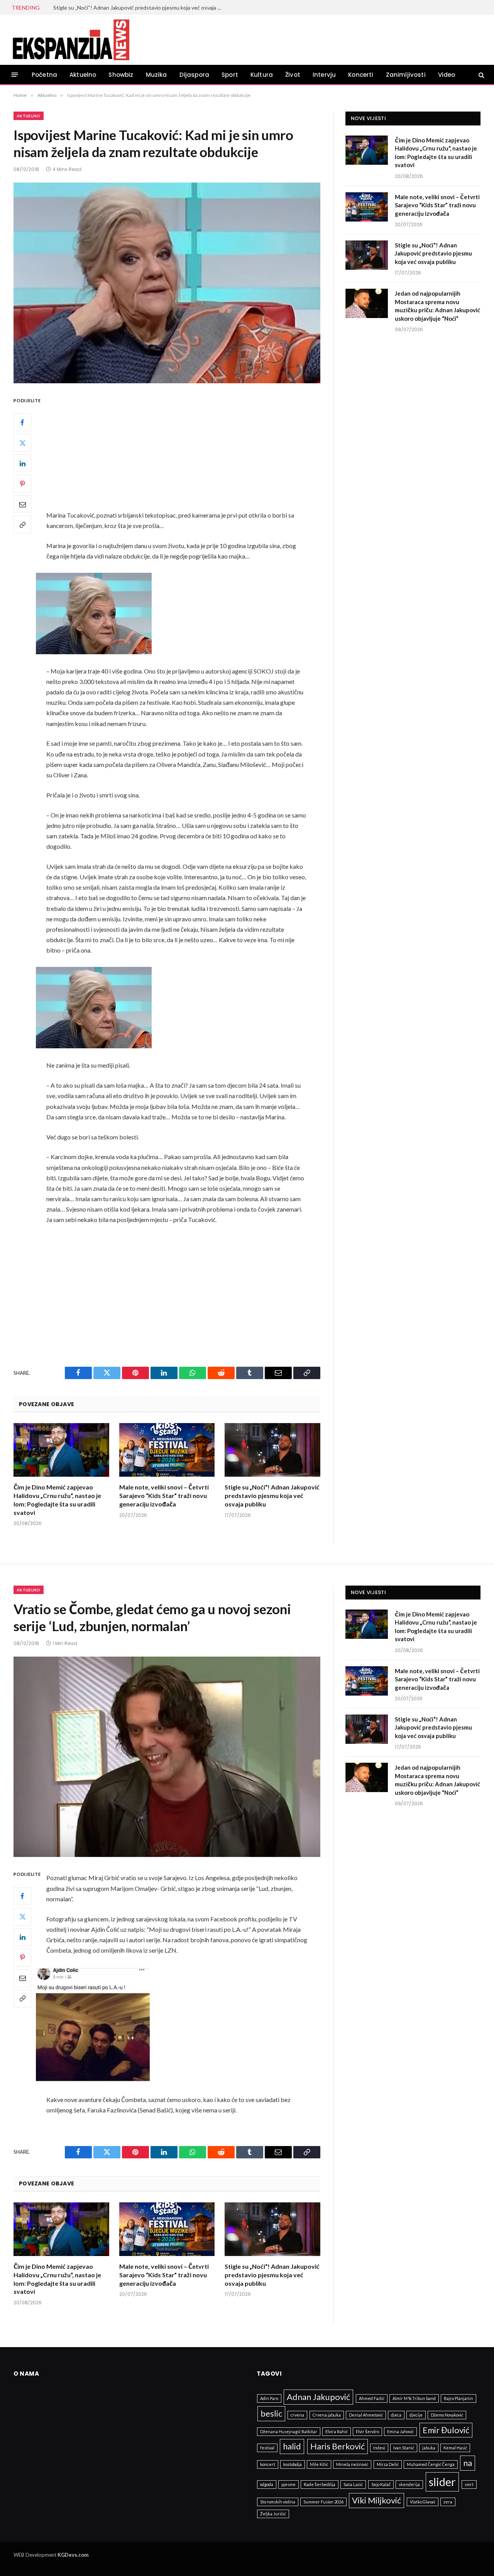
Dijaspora (195, 75)
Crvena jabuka (327, 2415)
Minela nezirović (352, 2464)
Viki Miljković (376, 2500)
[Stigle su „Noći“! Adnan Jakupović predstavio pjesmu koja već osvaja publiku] (272, 1450)
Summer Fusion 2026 (323, 2502)
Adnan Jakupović (318, 2397)
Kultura (262, 75)
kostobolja (293, 2464)
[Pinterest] (22, 484)
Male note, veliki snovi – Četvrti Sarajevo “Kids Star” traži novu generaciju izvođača (164, 1495)
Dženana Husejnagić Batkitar (289, 2431)
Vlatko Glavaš (423, 2502)
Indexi (379, 2448)
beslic (271, 2413)
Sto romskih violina (278, 2502)
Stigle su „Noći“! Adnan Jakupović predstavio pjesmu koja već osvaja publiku (140, 8)
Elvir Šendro (367, 2431)
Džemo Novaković (447, 2415)
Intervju (324, 75)
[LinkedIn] (22, 463)
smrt (469, 2484)
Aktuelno (83, 75)
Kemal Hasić (455, 2448)
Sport (230, 75)
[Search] (481, 75)
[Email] (22, 504)
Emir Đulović (446, 2430)
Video (447, 75)
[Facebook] (22, 422)
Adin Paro (269, 2398)
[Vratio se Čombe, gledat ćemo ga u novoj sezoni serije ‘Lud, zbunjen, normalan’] (167, 1757)
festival (267, 2448)
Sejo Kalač (381, 2484)
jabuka (429, 2448)
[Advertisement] (188, 453)
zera (448, 2502)
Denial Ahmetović (366, 2415)
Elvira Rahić (337, 2431)
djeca (396, 2415)
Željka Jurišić (273, 2514)
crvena (297, 2415)
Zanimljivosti (406, 75)
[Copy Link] (22, 525)
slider (442, 2482)
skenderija (409, 2484)
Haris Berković (338, 2446)
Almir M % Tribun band (414, 2398)
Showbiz (121, 75)
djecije (416, 2415)
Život (293, 75)
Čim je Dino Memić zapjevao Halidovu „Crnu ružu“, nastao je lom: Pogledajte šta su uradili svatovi (57, 1500)
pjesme (288, 2484)
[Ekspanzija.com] (71, 40)
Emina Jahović (400, 2431)
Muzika (156, 75)
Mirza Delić (388, 2464)
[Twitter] (22, 443)
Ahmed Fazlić (372, 2398)
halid (292, 2446)
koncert (268, 2464)
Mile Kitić (319, 2464)
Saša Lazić (353, 2484)
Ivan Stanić (404, 2448)
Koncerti (361, 75)
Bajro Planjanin (458, 2398)
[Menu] (15, 75)
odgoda (267, 2484)
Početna (44, 75)
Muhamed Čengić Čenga (431, 2464)
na (468, 2463)
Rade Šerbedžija (320, 2484)
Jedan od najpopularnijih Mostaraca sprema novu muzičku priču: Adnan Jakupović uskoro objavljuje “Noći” (437, 306)
